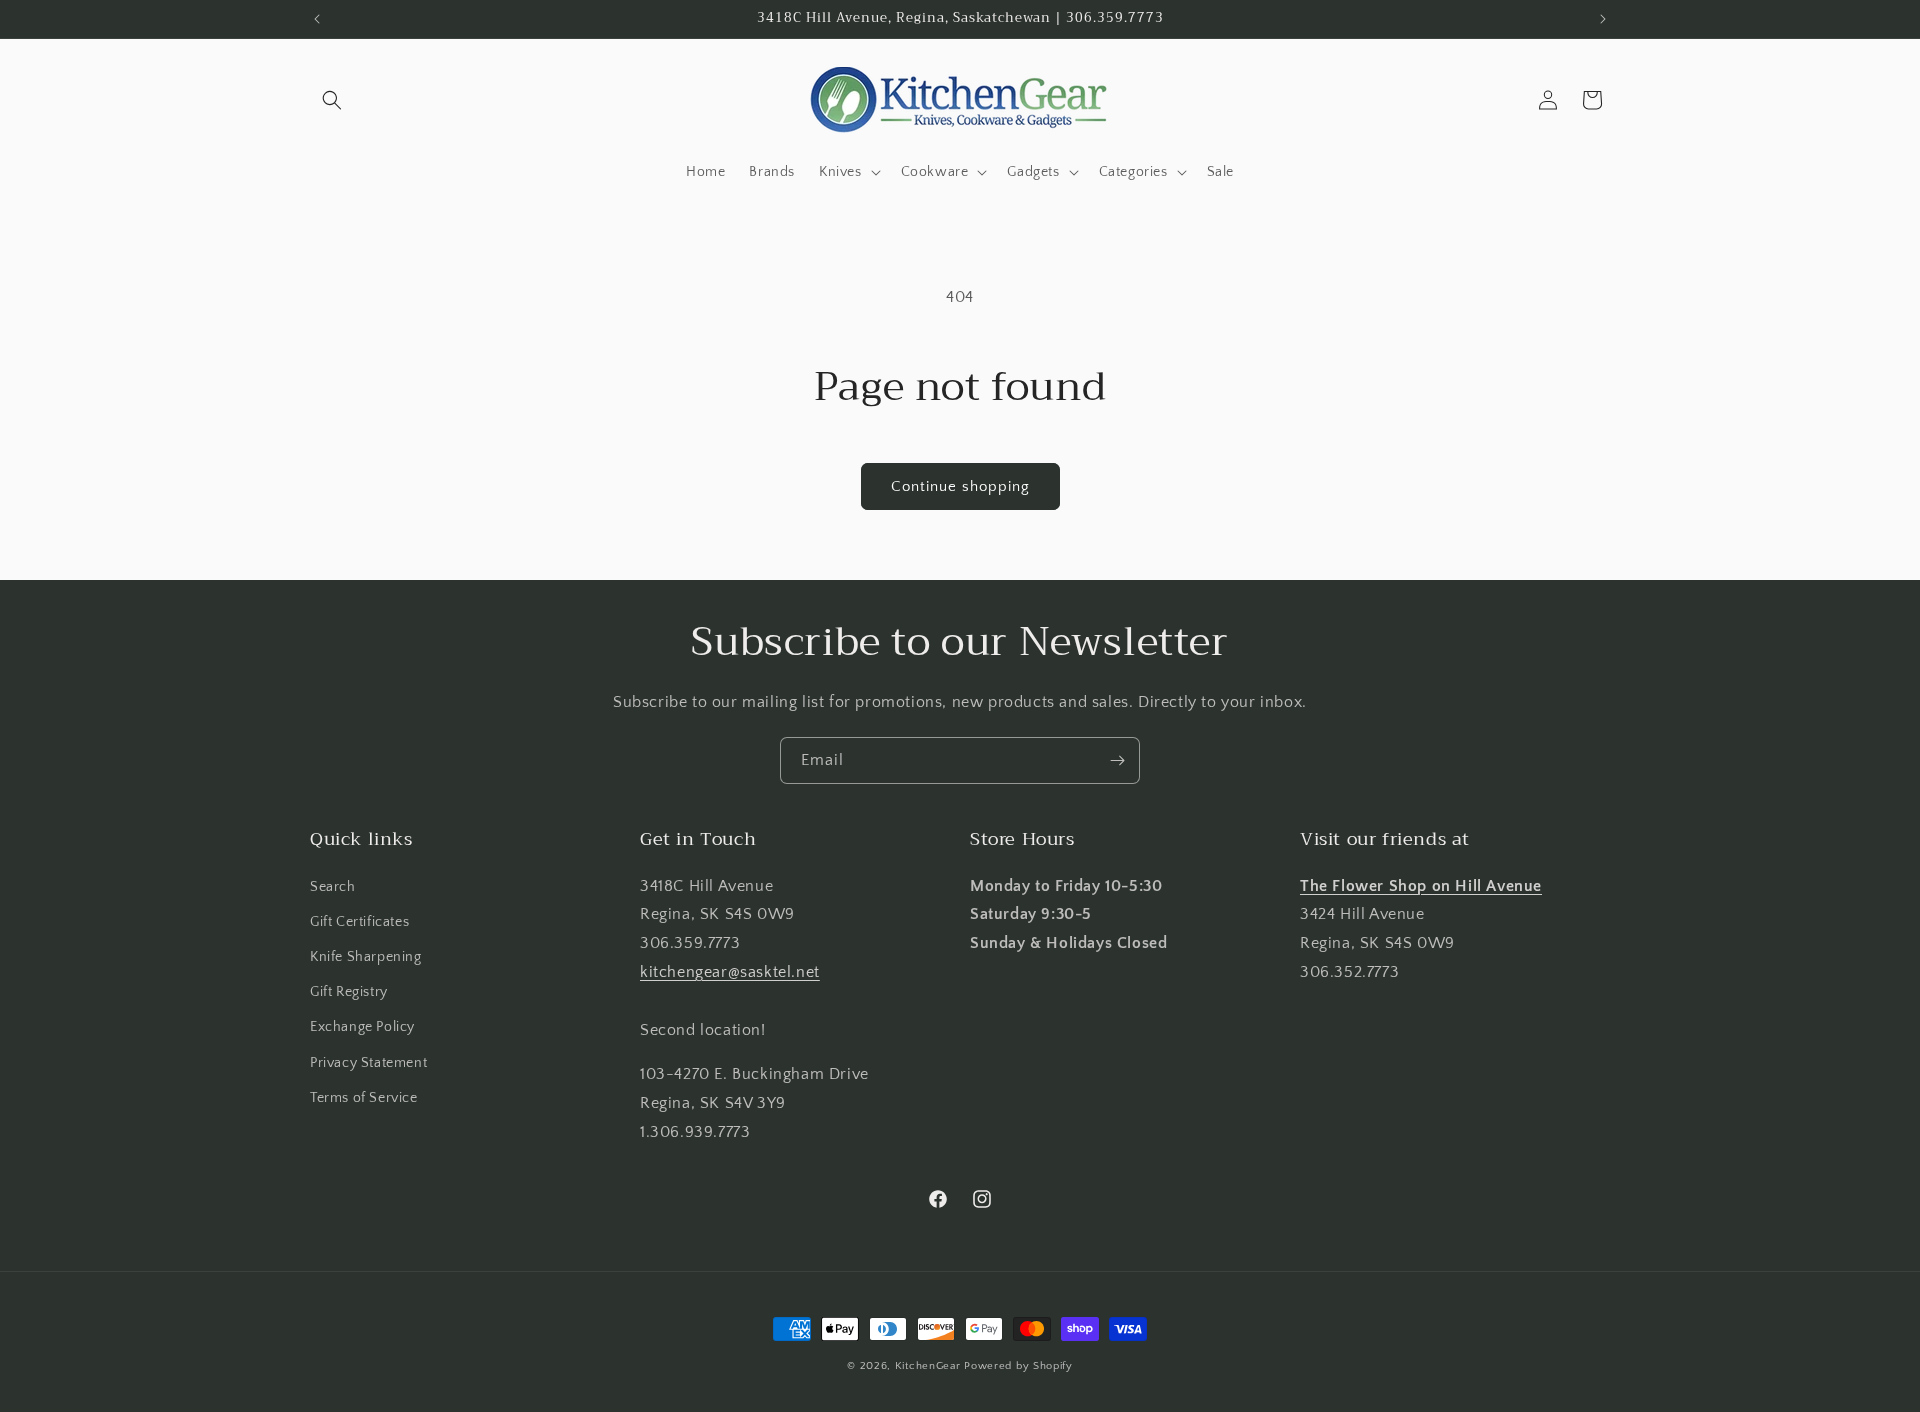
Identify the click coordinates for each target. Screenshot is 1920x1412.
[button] (332, 100)
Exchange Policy (362, 1027)
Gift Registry (349, 992)
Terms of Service (364, 1098)
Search (333, 887)
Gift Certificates (359, 922)
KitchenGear (928, 1366)
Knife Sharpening (366, 957)
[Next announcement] (1603, 19)
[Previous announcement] (317, 19)
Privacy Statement (368, 1063)
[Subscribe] (1117, 760)
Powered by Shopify (1018, 1366)
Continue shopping (960, 486)
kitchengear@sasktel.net (730, 972)
